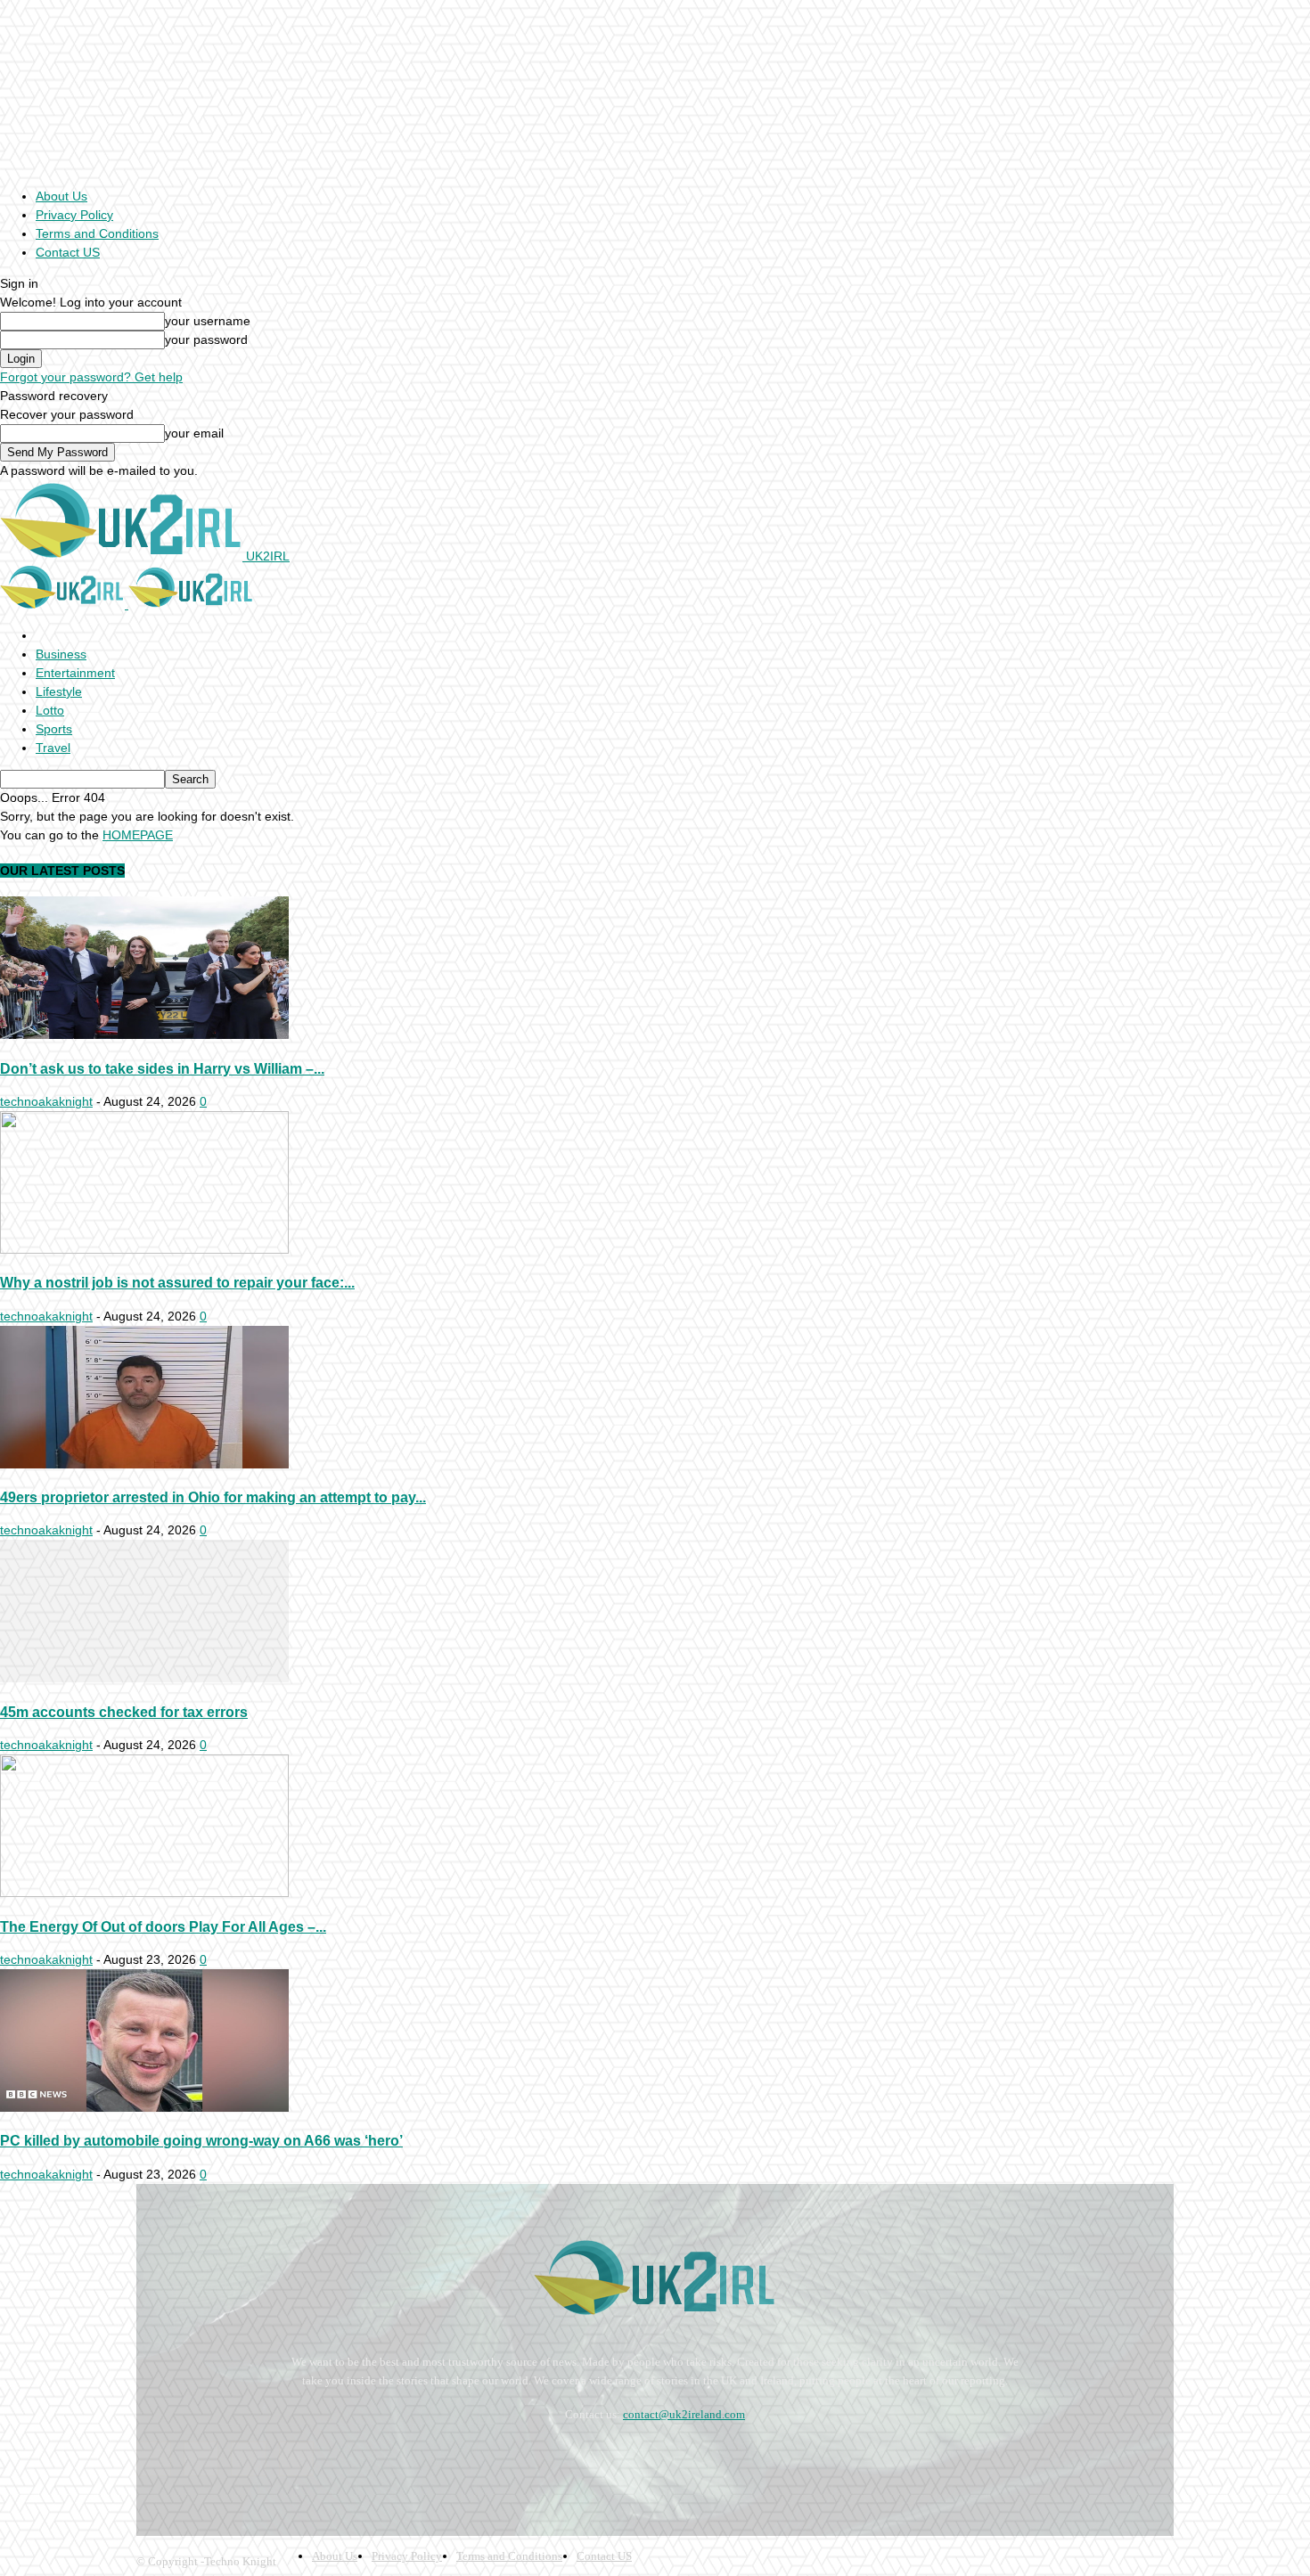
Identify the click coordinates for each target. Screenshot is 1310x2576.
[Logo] (64, 604)
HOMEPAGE (138, 835)
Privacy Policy (74, 215)
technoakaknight (46, 1101)
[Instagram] (201, 2459)
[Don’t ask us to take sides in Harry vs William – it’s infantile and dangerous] (144, 1034)
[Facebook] (154, 2459)
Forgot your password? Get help (91, 377)
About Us (61, 196)
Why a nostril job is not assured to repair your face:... (177, 1282)
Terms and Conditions (97, 233)
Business (61, 654)
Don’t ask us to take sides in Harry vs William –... (162, 1068)
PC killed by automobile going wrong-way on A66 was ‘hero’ (201, 2140)
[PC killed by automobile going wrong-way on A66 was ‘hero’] (144, 2107)
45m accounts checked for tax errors (124, 1712)
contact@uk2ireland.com (684, 2414)
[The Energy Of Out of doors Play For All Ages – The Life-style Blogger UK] (144, 1893)
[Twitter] (296, 2459)
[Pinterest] (248, 2459)
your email (194, 433)
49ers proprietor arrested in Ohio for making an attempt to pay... (213, 1497)
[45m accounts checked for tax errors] (144, 1678)
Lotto (50, 710)
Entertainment (75, 673)
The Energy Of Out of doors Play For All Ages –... (163, 1926)
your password (206, 339)
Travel (53, 748)
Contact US (68, 252)
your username (208, 321)
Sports (54, 729)
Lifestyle (59, 691)
